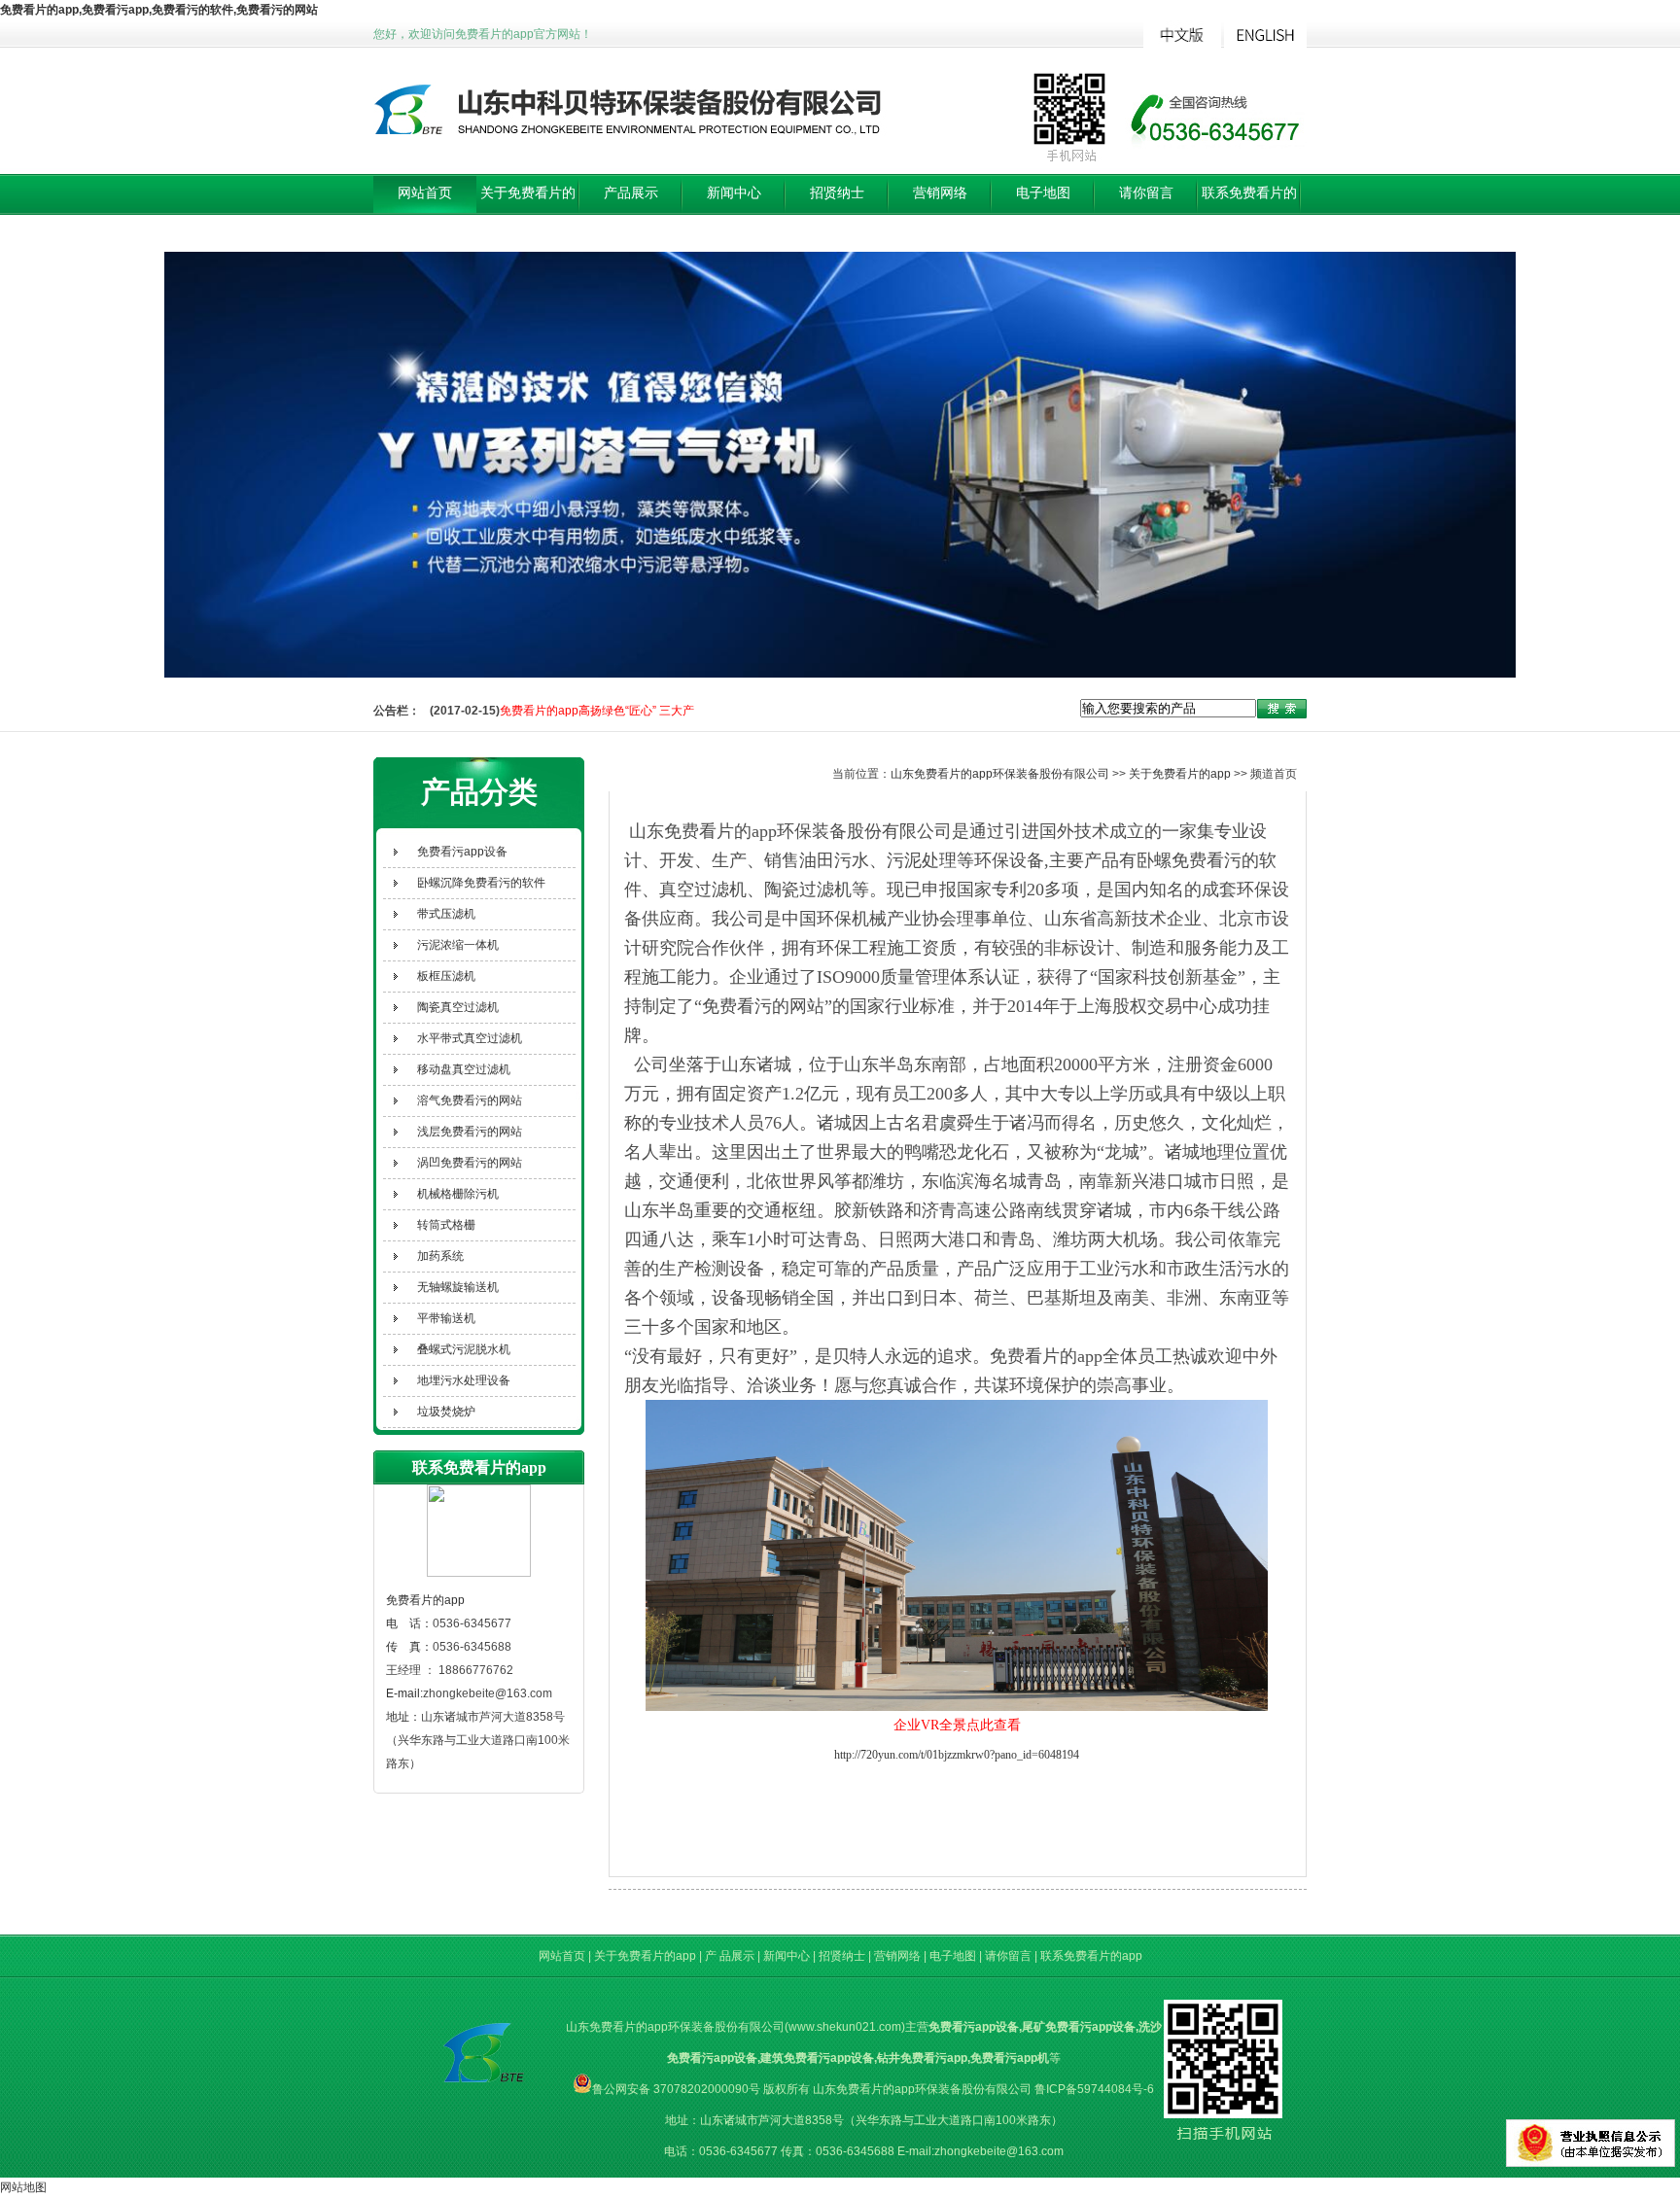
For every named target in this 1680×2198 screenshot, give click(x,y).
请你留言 (1146, 193)
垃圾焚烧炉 (446, 1412)
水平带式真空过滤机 (470, 1038)
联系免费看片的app (1249, 212)
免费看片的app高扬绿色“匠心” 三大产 (597, 707)
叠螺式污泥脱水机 (464, 1349)
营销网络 (940, 193)
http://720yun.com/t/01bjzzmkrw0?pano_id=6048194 (957, 1755)
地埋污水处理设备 (464, 1380)
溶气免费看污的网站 (470, 1100)
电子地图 (1043, 193)
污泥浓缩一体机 (458, 945)
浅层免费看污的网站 (470, 1132)
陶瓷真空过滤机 (458, 1007)
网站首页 (425, 193)
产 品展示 (731, 1956)
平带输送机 (446, 1318)
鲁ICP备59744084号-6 (1094, 2089)
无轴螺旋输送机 (458, 1287)
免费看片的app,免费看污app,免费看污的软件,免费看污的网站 (159, 10)
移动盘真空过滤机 (464, 1069)
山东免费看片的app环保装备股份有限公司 (1000, 774)
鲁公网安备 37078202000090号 (676, 2089)
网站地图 (23, 2187)
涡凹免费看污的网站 (470, 1163)
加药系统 (440, 1256)
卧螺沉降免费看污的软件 (481, 883)
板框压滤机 (446, 976)
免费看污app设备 (462, 852)
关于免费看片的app (528, 212)
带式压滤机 (446, 914)
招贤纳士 (837, 193)
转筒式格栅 (446, 1225)
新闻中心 (734, 193)
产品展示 (631, 193)
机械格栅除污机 (458, 1194)
